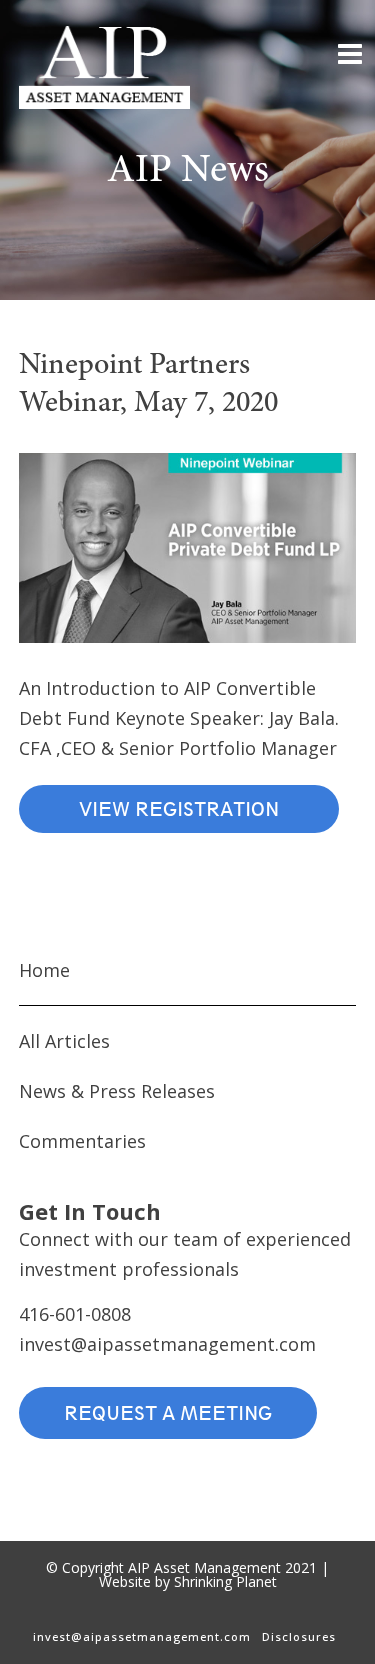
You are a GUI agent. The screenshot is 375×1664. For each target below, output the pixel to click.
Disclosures (299, 1636)
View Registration (179, 809)
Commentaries (82, 1141)
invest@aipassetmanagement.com (167, 1344)
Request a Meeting (168, 1413)
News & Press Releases (117, 1091)
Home (44, 970)
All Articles (64, 1041)
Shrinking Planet (225, 1581)
